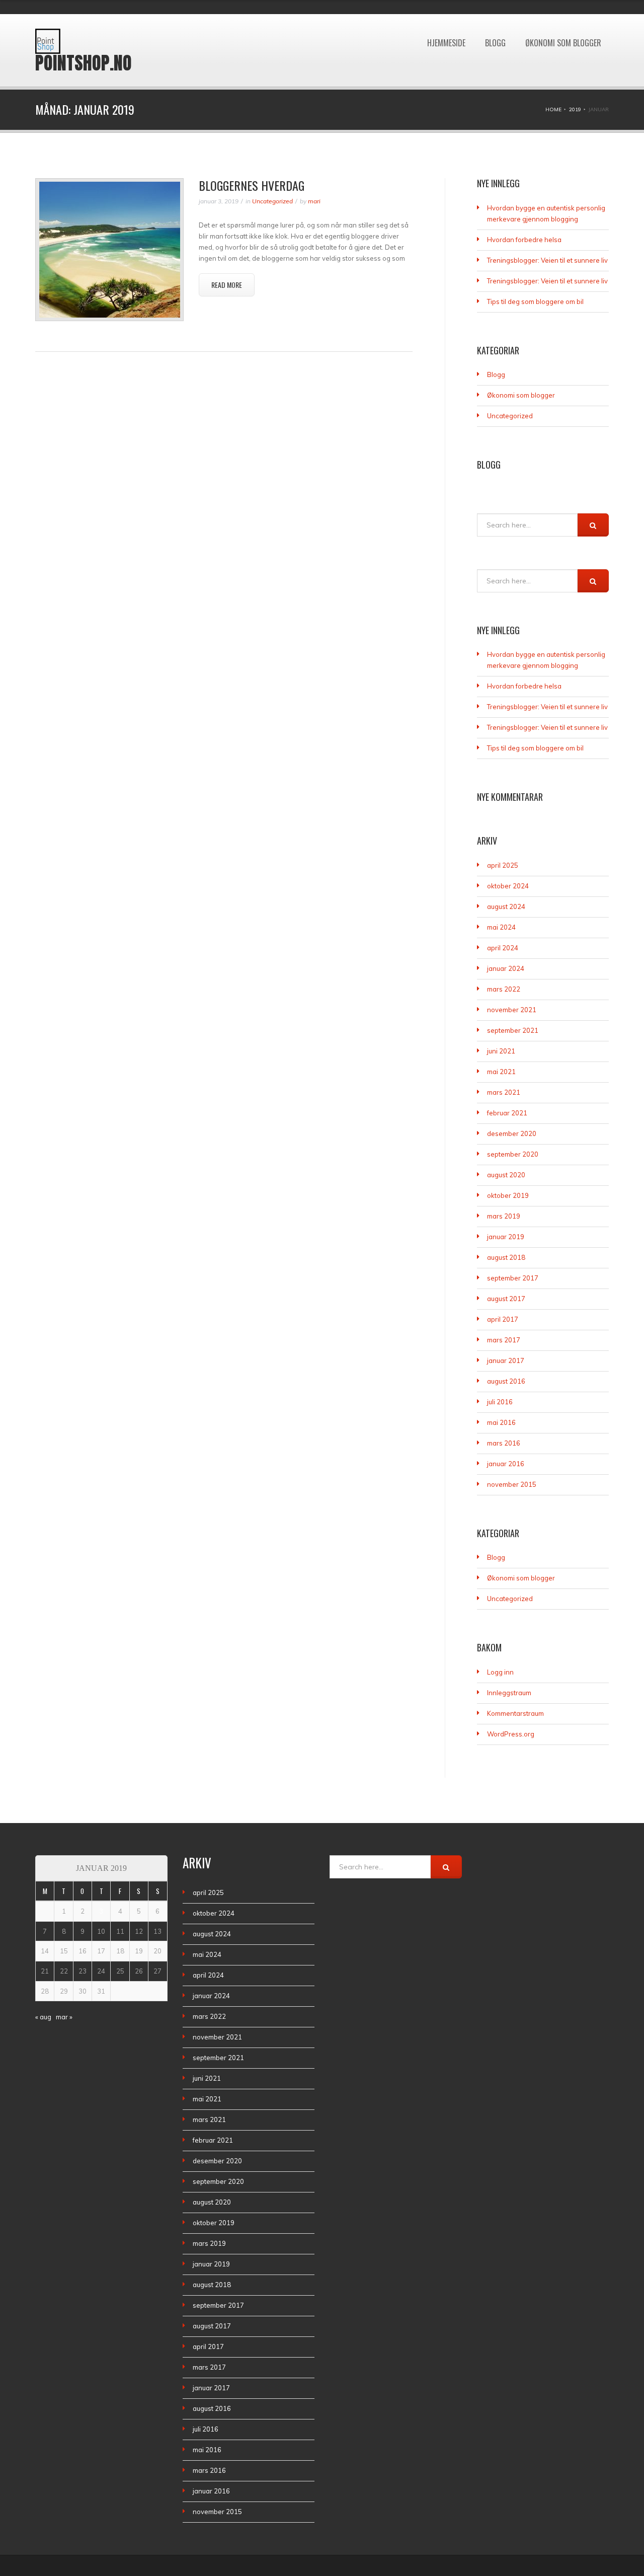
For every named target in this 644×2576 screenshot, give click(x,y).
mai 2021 (501, 1072)
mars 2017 (504, 1340)
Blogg (495, 19)
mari (314, 201)
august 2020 (506, 1175)
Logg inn (500, 1672)
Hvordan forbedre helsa (524, 240)
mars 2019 (504, 1216)
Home (553, 109)
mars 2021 (504, 1092)
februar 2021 (507, 1113)
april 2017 (503, 1319)
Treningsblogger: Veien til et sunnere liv (547, 260)
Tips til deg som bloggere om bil (535, 301)
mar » (64, 2017)
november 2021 (512, 1010)
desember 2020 (512, 1133)
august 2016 (506, 1381)
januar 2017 (506, 1360)
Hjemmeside (446, 19)
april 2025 (503, 865)
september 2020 (513, 1154)
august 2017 (506, 1299)
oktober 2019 (508, 1195)
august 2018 (506, 1257)
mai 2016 (501, 1422)
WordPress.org (511, 1734)
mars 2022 (504, 989)
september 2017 (513, 1278)
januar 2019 (506, 1237)
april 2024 (503, 948)
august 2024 (506, 906)
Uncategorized (272, 201)
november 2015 (512, 1484)
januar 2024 (506, 968)
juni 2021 (501, 1051)
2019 (575, 109)
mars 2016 (504, 1443)
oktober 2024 (508, 886)
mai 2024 (501, 927)
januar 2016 (506, 1464)
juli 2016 (500, 1402)
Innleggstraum (509, 1693)
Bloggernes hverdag (252, 185)
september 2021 (513, 1030)
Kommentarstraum (515, 1713)
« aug (43, 2017)
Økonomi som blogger (563, 19)
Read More (227, 285)
